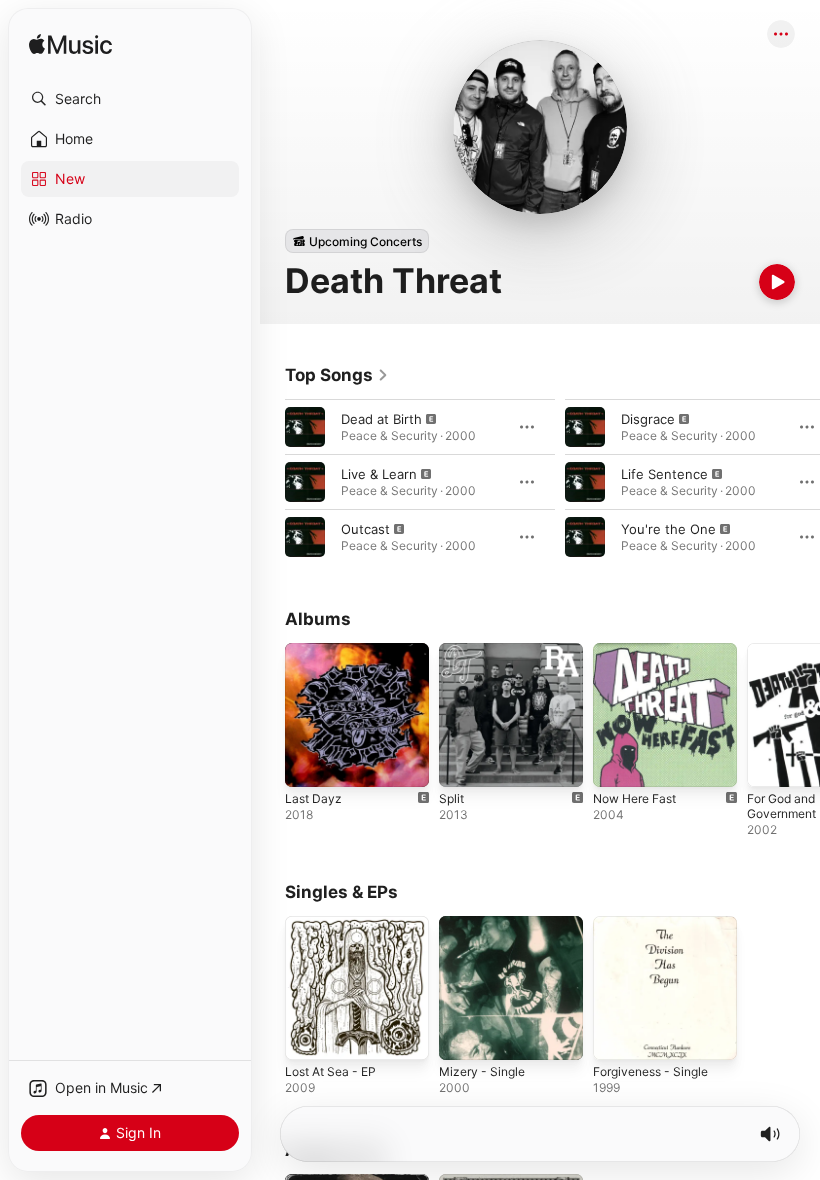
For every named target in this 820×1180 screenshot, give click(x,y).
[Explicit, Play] (305, 427)
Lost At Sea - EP (330, 1071)
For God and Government (781, 806)
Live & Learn (379, 474)
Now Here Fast (634, 798)
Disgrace (648, 419)
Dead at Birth (381, 419)
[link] (337, 375)
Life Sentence (664, 474)
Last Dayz (313, 798)
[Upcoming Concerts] (357, 241)
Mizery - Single (482, 1071)
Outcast (365, 529)
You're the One (668, 529)
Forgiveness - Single (650, 1071)
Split (451, 798)
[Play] (777, 282)
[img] (70, 45)
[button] (130, 99)
